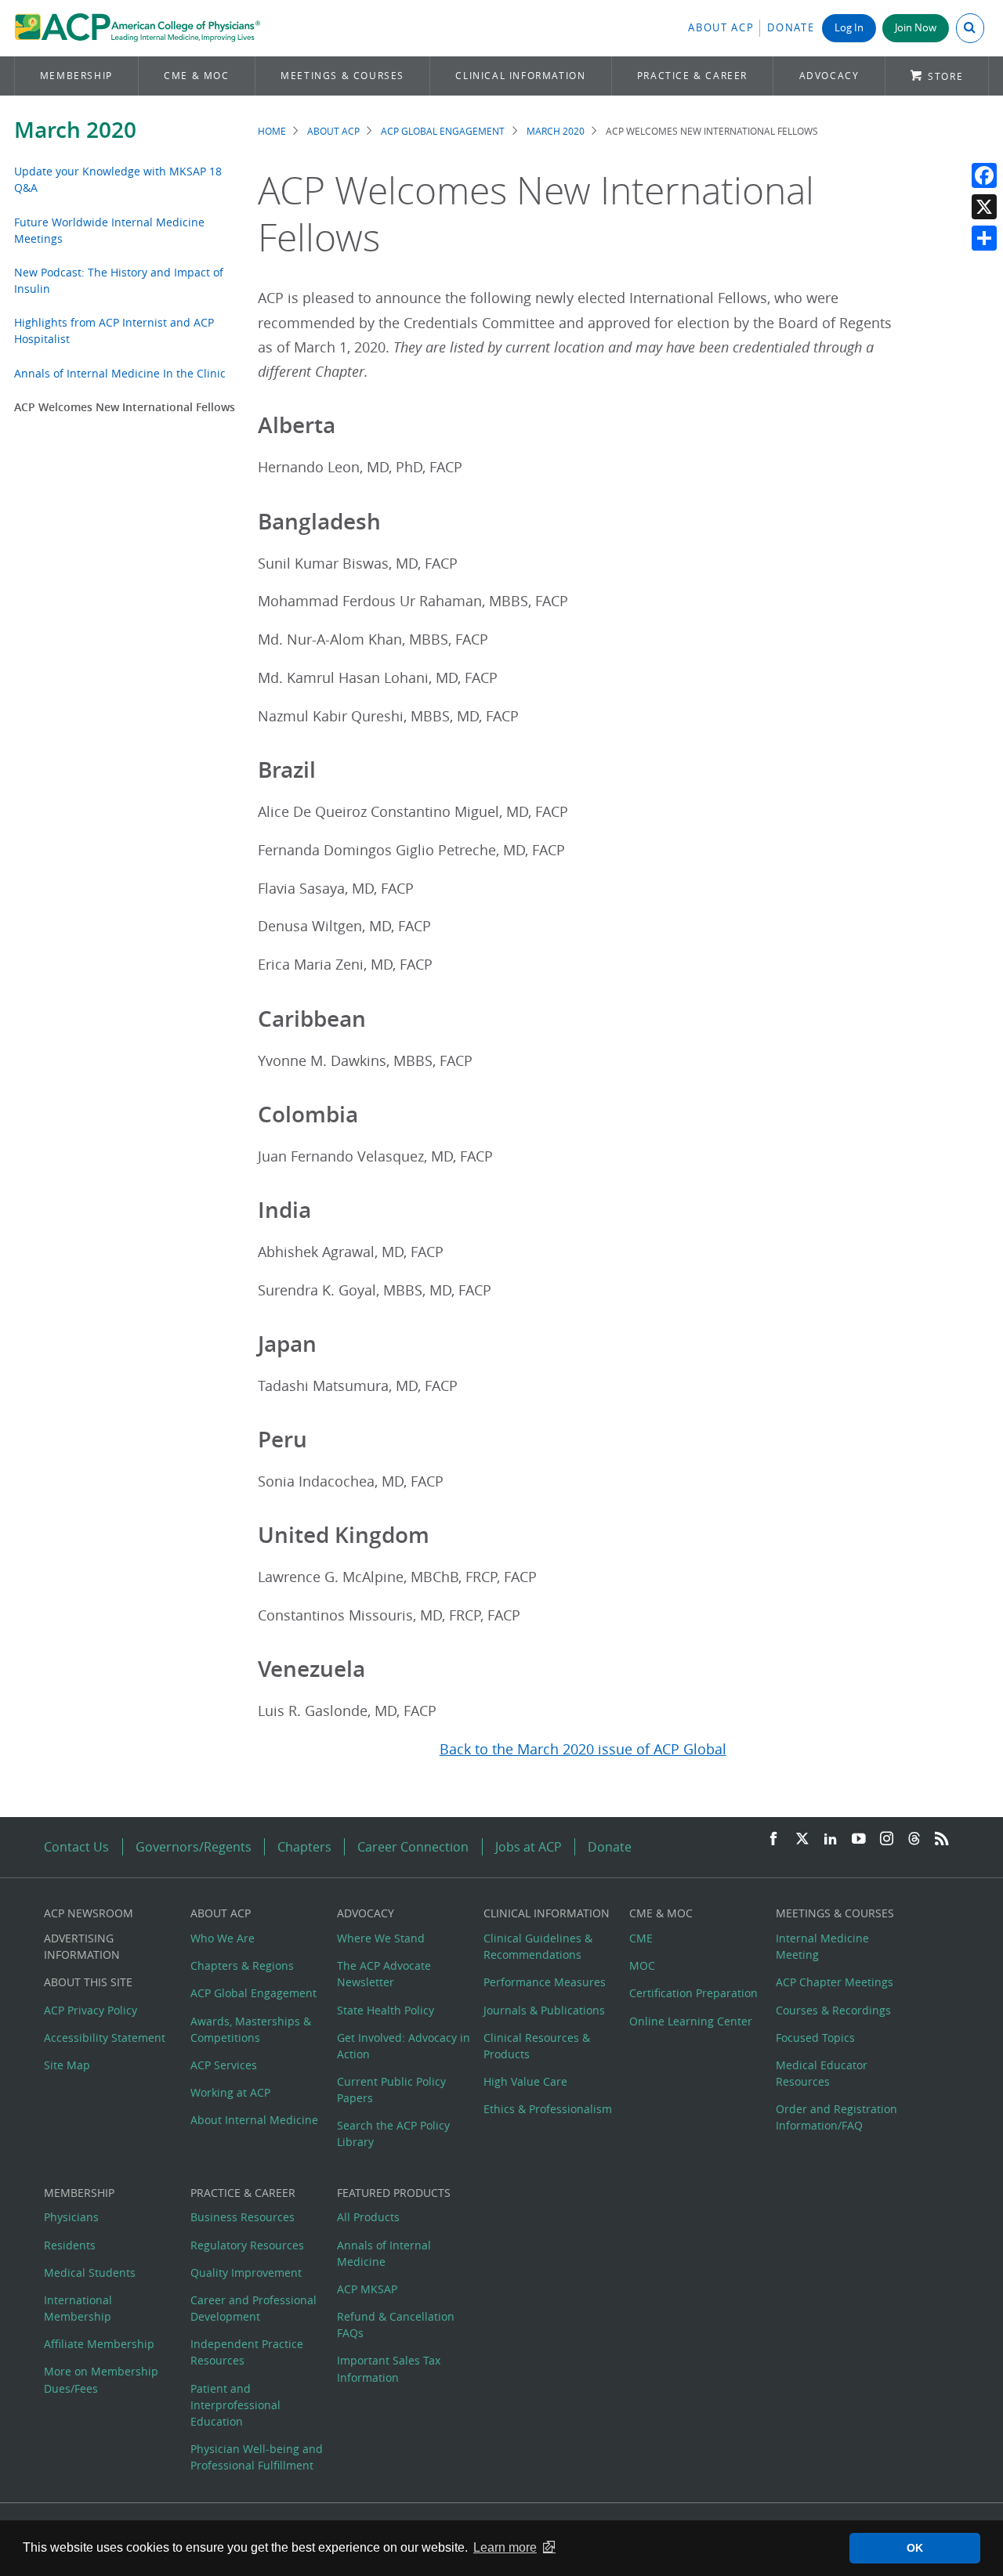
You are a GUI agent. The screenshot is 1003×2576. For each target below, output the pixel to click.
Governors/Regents (194, 1847)
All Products (368, 2217)
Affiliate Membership (99, 2344)
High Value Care (525, 2081)
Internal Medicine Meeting (822, 1946)
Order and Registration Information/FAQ (836, 2117)
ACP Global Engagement (443, 131)
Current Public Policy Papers (391, 2090)
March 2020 (75, 130)
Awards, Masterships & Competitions (251, 2029)
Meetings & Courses (342, 76)
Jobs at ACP (529, 1847)
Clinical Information (520, 76)
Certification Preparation (693, 1993)
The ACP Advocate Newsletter (384, 1974)
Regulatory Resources (247, 2245)
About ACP (721, 28)
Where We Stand (381, 1938)
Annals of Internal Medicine (384, 2253)
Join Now (916, 28)
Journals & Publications (544, 2010)
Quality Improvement (246, 2273)
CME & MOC (196, 76)
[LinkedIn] (831, 1839)
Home (272, 131)
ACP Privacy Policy (91, 2010)
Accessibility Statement (105, 2038)
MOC (642, 1965)
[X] (984, 207)
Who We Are (223, 1938)
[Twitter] (802, 1839)
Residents (70, 2245)
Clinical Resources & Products (537, 2046)
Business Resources (243, 2217)
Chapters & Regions (242, 1965)
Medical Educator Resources (822, 2073)
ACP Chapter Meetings (835, 1982)
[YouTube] (859, 1839)
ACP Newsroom (89, 1913)
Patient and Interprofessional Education (235, 2405)
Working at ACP (230, 2092)
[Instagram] (887, 1839)
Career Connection (413, 1847)
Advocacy (829, 76)
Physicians (71, 2217)
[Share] (984, 238)
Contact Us (76, 1847)
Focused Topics (815, 2038)
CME (641, 1938)
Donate (791, 28)
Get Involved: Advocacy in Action (404, 2046)
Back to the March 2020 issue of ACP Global (583, 1749)
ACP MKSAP (367, 2289)
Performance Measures (545, 1982)
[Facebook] (984, 175)
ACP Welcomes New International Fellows (125, 407)
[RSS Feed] (942, 1839)
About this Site (88, 1982)
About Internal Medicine (254, 2120)
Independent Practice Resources (247, 2352)
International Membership (78, 2308)
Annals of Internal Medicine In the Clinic (120, 373)
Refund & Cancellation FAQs (396, 2325)
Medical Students (90, 2273)
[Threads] (914, 1839)
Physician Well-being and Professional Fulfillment (257, 2457)
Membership (76, 76)
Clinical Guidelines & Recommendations (538, 1946)
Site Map (67, 2065)
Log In (849, 28)
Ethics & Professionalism (548, 2109)
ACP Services (224, 2065)
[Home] (138, 28)
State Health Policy (386, 2010)
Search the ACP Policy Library (393, 2133)
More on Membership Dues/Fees (101, 2379)
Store (945, 76)
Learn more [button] (505, 2547)
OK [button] (915, 2548)
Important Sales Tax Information (389, 2368)
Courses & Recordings (833, 2010)
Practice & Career (692, 76)
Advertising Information (82, 1946)
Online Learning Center (691, 2021)
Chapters (304, 1847)
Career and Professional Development (253, 2308)
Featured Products (394, 2193)
